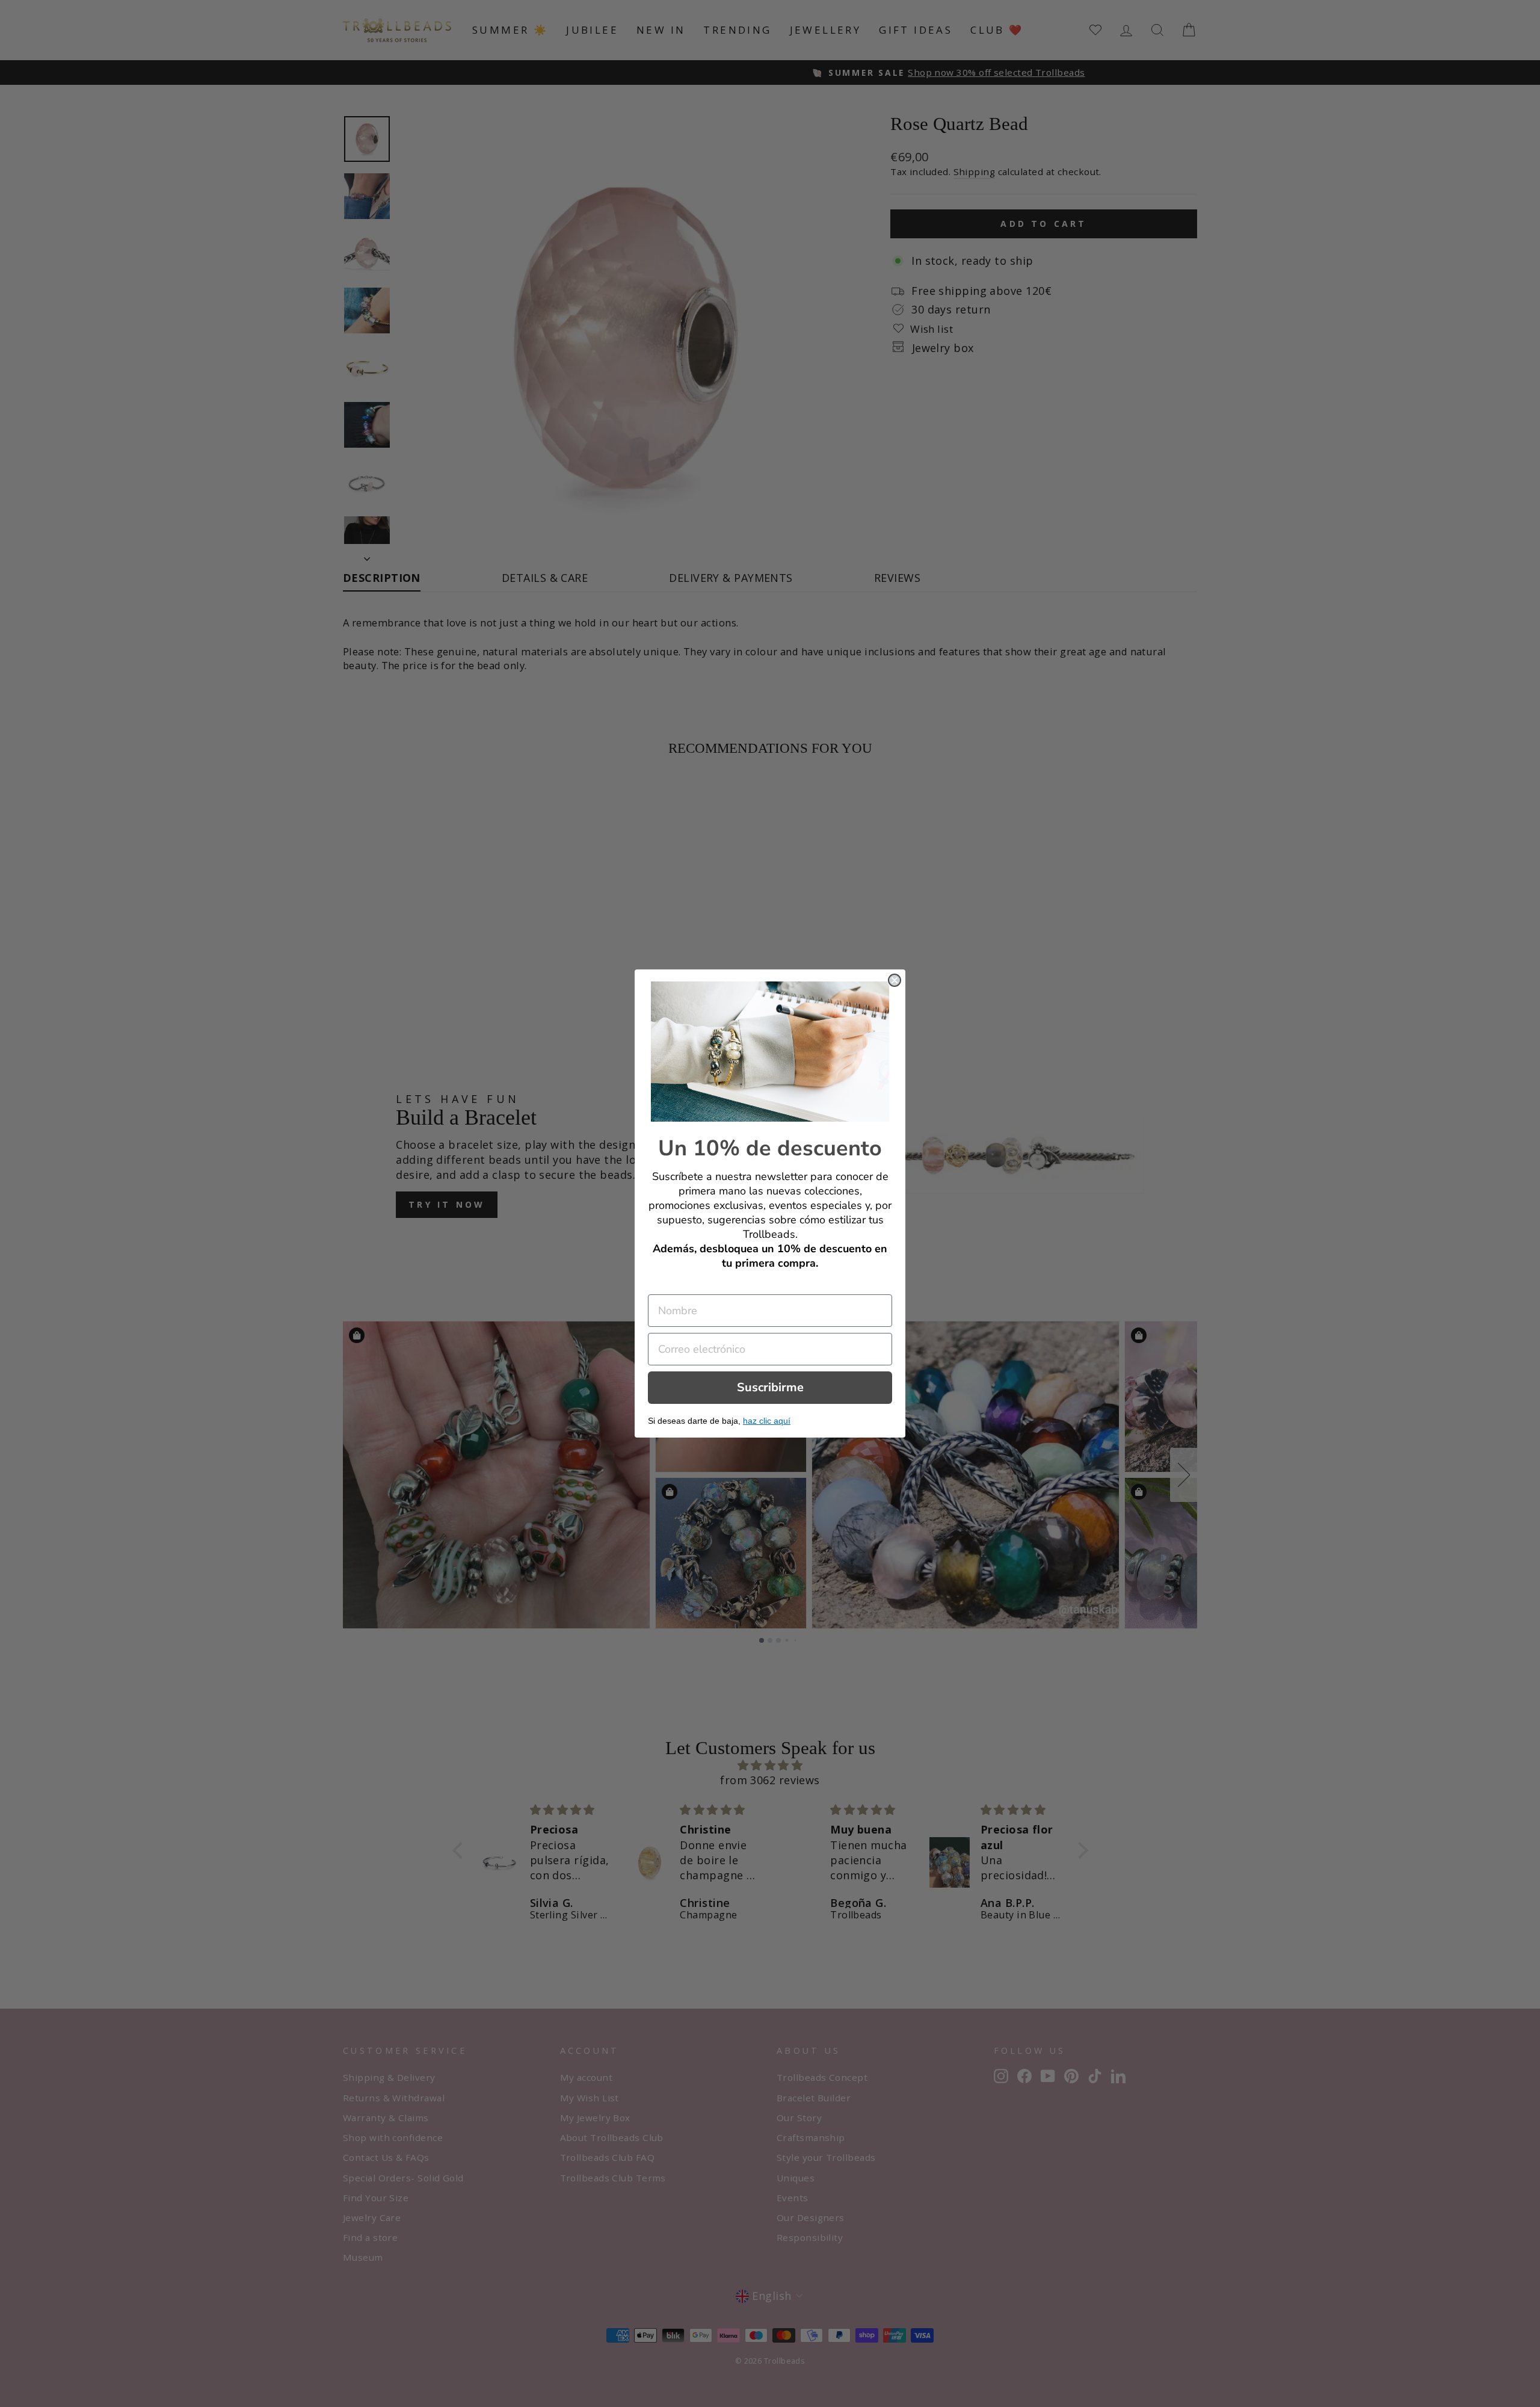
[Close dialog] (895, 980)
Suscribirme (770, 1387)
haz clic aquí (767, 1421)
